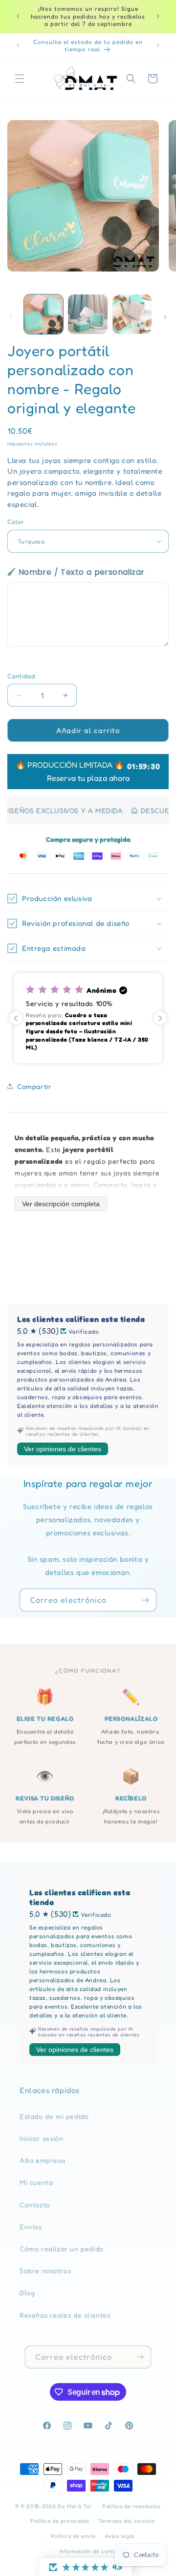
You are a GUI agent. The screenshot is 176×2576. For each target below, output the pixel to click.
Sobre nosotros (45, 2271)
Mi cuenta (36, 2182)
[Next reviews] (160, 1018)
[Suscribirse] (145, 1600)
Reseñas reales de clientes (65, 2315)
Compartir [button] (34, 1086)
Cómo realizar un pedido (62, 2249)
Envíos (31, 2227)
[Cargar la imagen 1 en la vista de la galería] (44, 314)
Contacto (35, 2205)
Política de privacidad (59, 2521)
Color (16, 522)
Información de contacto (93, 2551)
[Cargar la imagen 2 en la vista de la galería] (88, 314)
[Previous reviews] (16, 1018)
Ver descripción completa (61, 1204)
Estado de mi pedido (54, 2116)
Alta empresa (42, 2160)
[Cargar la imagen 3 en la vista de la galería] (132, 314)
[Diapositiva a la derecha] (165, 317)
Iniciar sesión (41, 2138)
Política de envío (73, 2536)
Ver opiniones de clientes (63, 1449)
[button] (20, 79)
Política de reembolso (132, 2506)
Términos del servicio (126, 2521)
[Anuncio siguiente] (158, 16)
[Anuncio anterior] (18, 16)
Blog (27, 2293)
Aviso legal (120, 2536)
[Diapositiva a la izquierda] (11, 317)
